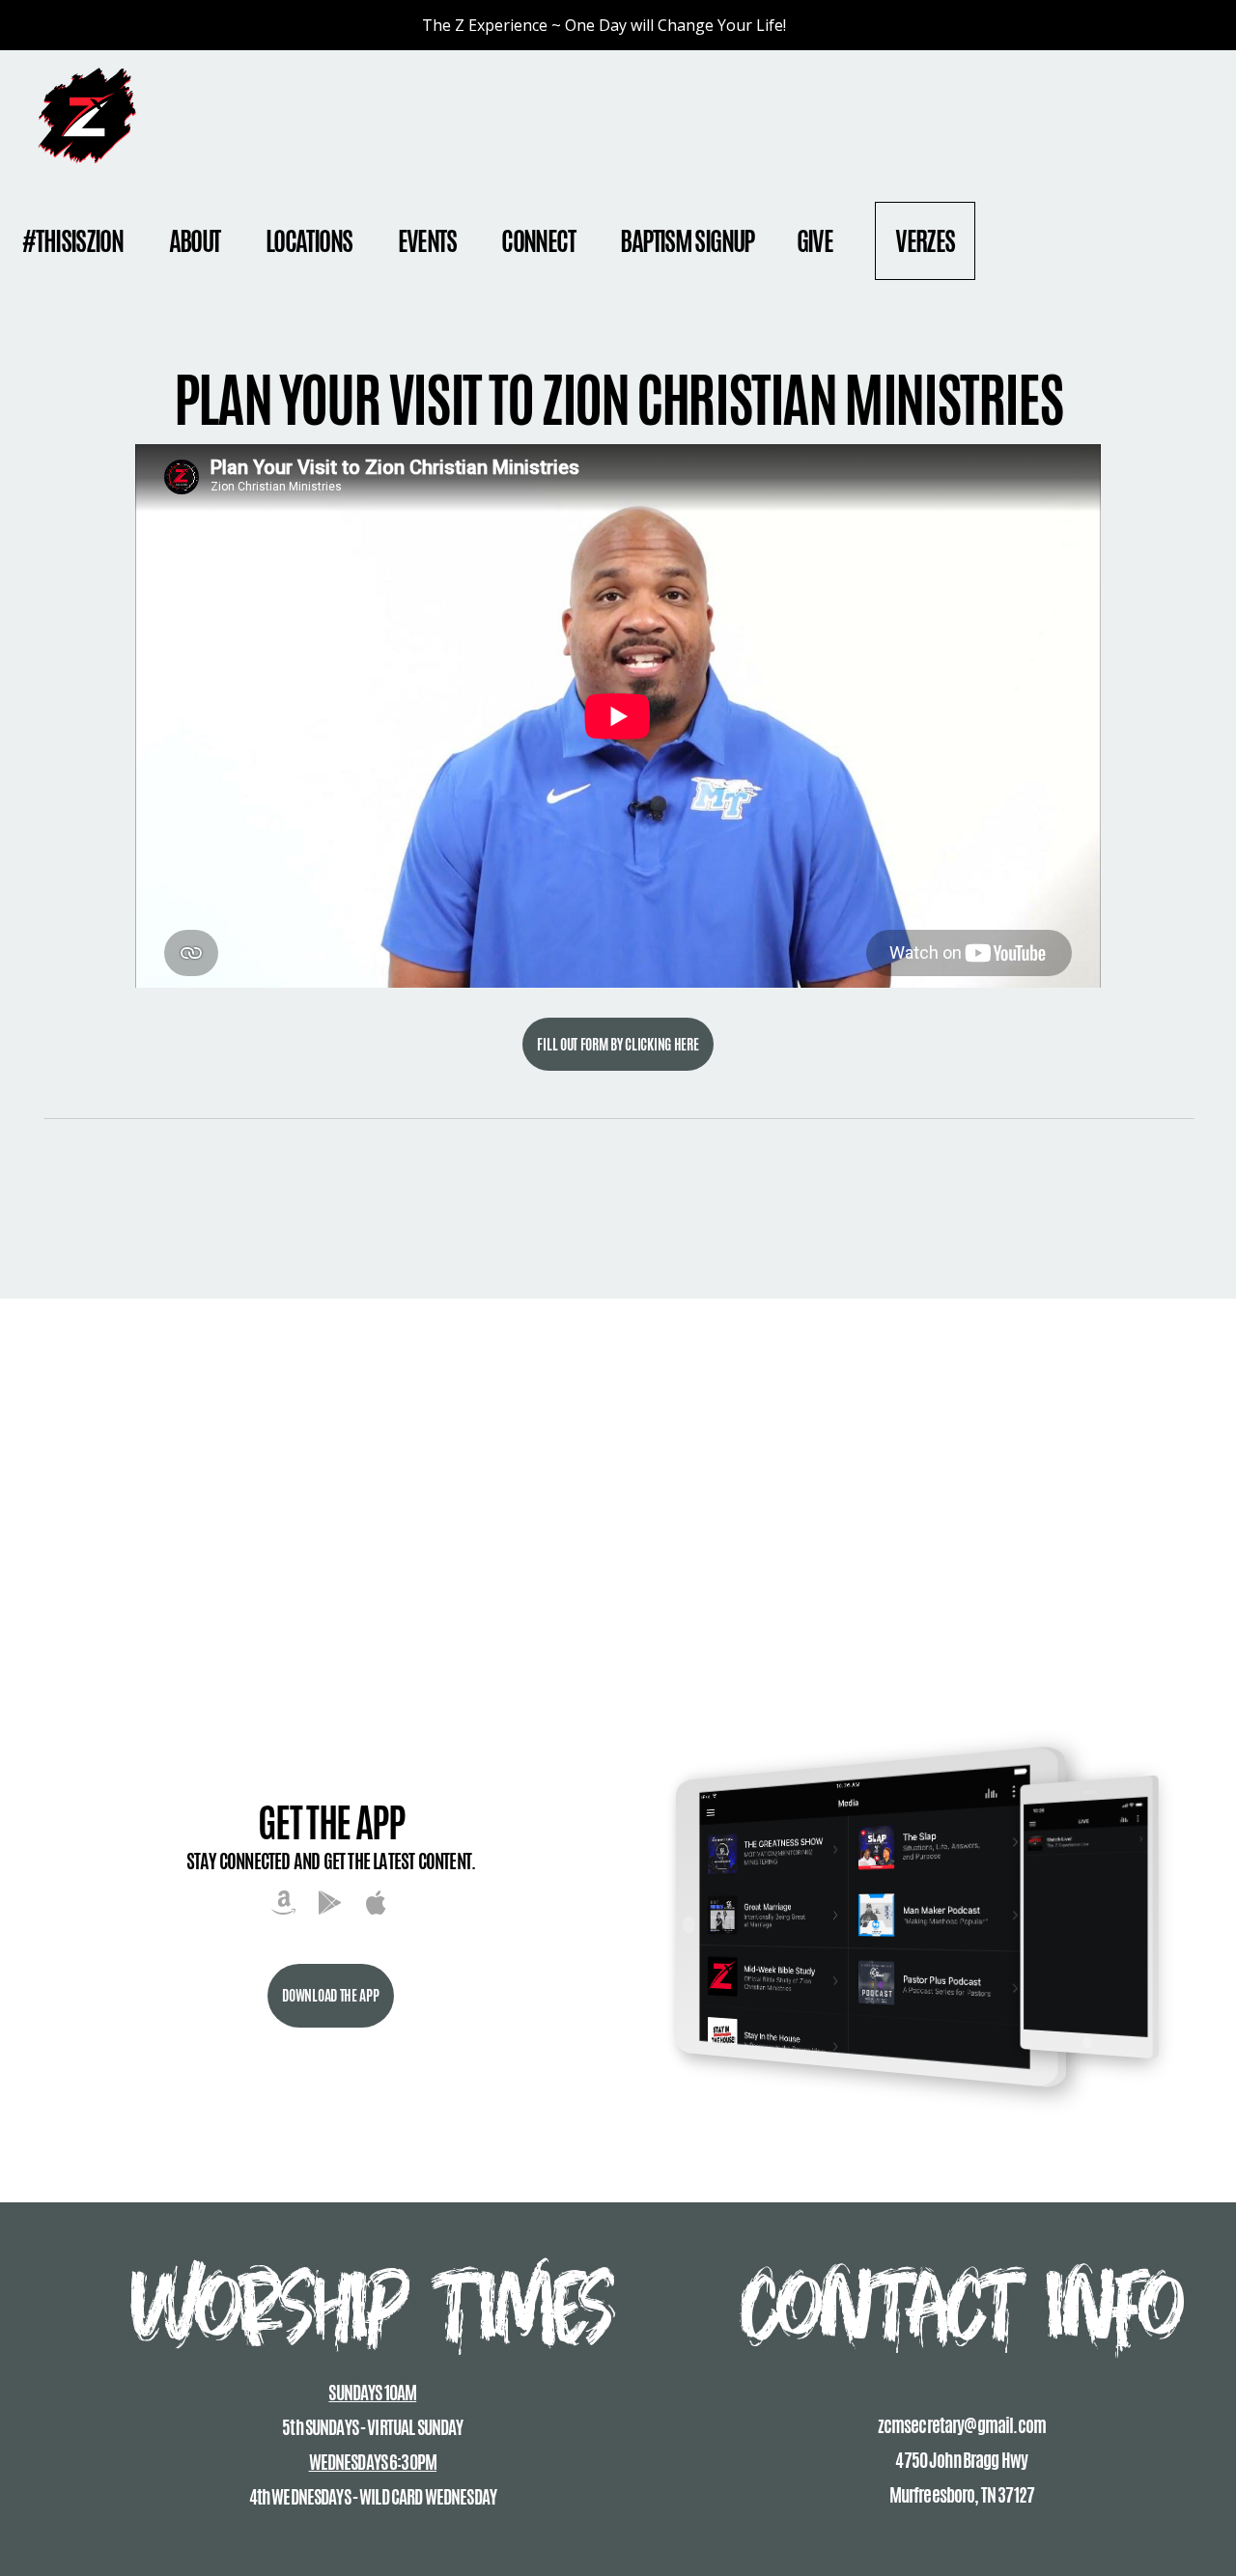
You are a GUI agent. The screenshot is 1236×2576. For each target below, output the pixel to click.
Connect (539, 241)
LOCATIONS (310, 241)
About (196, 241)
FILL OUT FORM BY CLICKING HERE (618, 1044)
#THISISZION (74, 241)
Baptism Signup (687, 241)
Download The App (330, 1995)
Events (429, 241)
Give (815, 241)
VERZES (925, 241)
